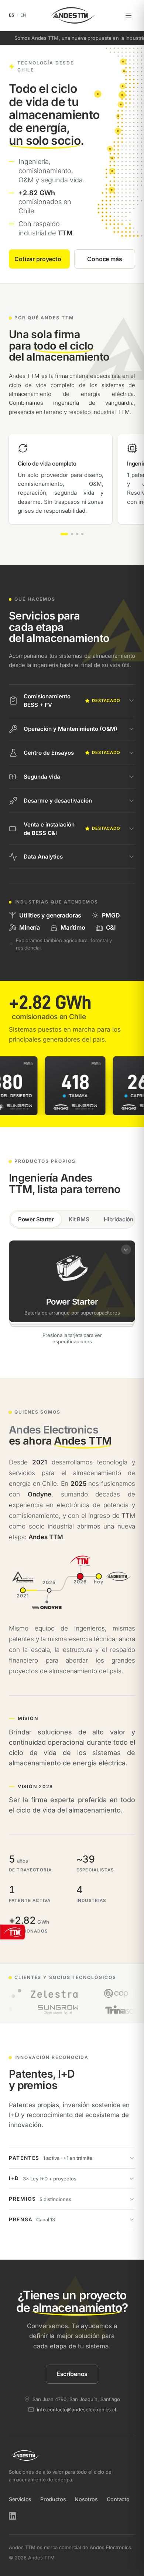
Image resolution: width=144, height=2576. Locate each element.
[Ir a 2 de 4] (72, 534)
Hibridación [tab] (118, 1219)
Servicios (20, 2499)
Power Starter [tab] (36, 1219)
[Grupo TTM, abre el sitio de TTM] (13, 1932)
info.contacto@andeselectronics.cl (76, 2409)
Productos (53, 2499)
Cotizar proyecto (38, 259)
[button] (72, 1281)
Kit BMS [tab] (79, 1219)
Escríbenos (72, 2374)
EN (23, 15)
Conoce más (104, 259)
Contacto (118, 2499)
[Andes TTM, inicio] (72, 15)
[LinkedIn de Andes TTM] (13, 2516)
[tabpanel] (72, 1294)
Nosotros (86, 2499)
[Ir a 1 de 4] (64, 534)
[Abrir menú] (128, 15)
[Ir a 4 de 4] (82, 534)
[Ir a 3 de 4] (77, 534)
